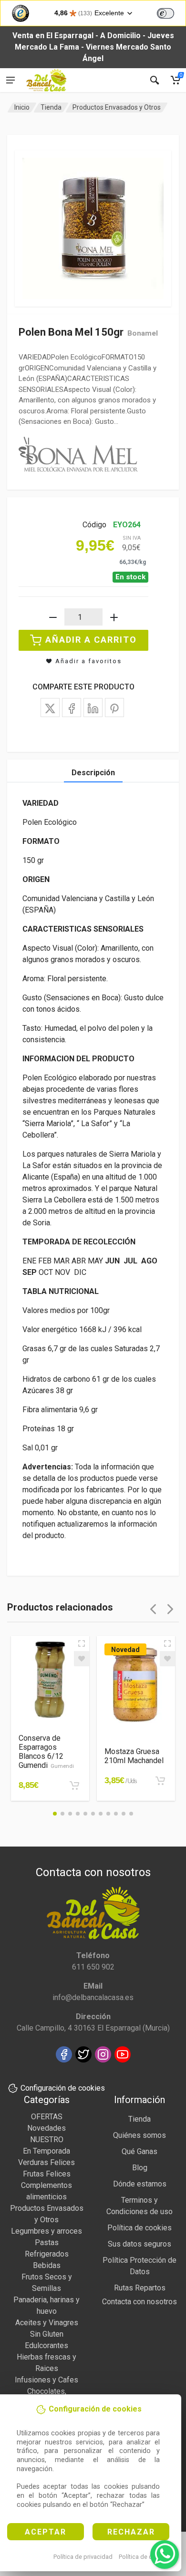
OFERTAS (47, 2117)
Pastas (47, 2242)
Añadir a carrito (91, 640)
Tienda (51, 107)
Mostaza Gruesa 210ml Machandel (134, 1756)
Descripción (93, 773)
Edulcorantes (46, 2345)
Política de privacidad (83, 2557)
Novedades (46, 2128)
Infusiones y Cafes (46, 2380)
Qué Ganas (139, 2151)
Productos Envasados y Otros (117, 107)
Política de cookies (145, 2557)
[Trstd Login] (171, 12)
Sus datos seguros (139, 2244)
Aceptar (46, 2532)
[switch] (165, 13)
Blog (140, 2168)
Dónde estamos (140, 2184)
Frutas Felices (47, 2174)
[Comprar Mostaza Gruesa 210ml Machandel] (160, 1781)
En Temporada (46, 2151)
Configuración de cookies (63, 2088)
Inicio (22, 107)
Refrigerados (47, 2254)
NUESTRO (47, 2140)
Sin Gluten (47, 2334)
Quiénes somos (139, 2135)
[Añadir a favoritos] (82, 1659)
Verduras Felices (46, 2162)
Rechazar (131, 2532)
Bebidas (47, 2265)
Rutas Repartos (140, 2288)
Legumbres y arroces (46, 2231)
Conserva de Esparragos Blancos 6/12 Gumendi (46, 1752)
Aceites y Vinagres (47, 2323)
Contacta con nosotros (139, 2302)
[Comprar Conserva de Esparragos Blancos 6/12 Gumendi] (74, 1786)
